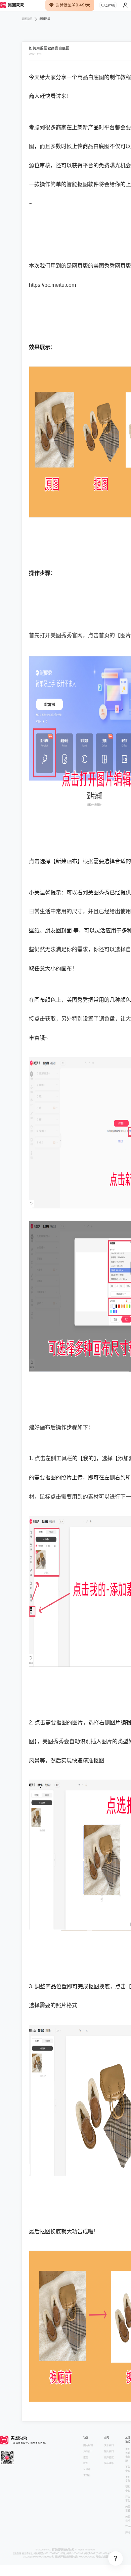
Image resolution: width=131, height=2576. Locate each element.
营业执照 (17, 2553)
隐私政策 (109, 2463)
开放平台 (128, 2499)
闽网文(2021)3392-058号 (97, 2553)
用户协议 (109, 2457)
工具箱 (87, 2475)
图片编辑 (88, 2445)
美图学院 (128, 2479)
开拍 (128, 2532)
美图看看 (128, 2509)
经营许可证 (27, 2553)
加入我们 (109, 2451)
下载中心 (128, 2469)
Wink (128, 2526)
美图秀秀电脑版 (128, 2455)
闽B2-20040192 (75, 2553)
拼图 (86, 2463)
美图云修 (128, 2519)
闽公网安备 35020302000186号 (49, 2553)
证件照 (87, 2469)
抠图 (86, 2457)
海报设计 (88, 2451)
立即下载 (110, 6)
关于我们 (109, 2445)
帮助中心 (128, 2489)
